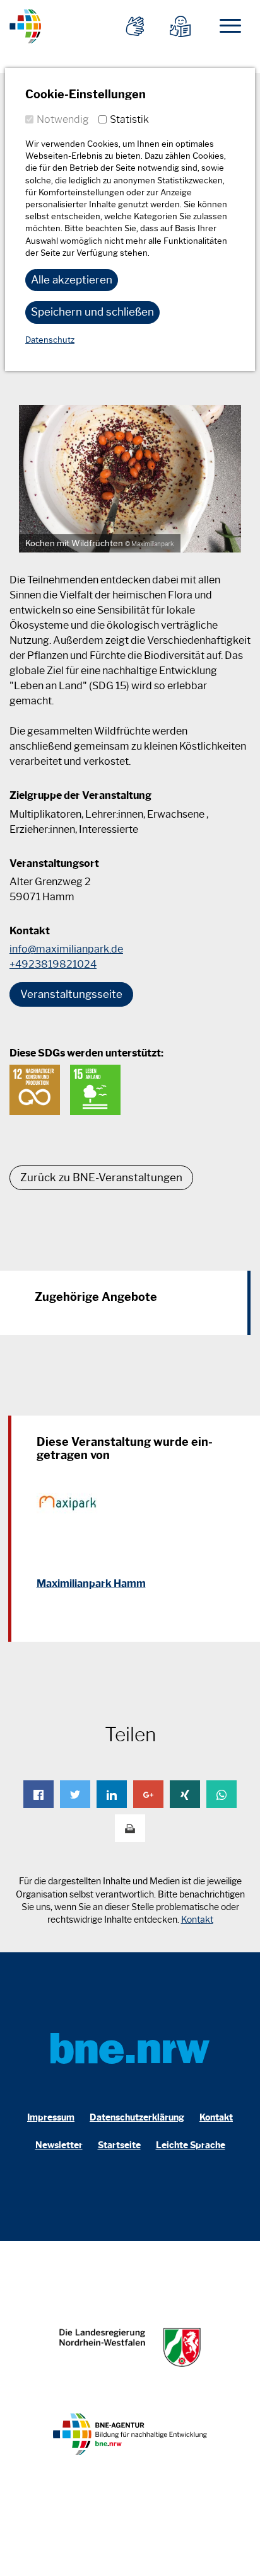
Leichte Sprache (191, 2145)
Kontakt (197, 1920)
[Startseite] (25, 24)
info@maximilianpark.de (66, 949)
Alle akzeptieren (72, 280)
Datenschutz (50, 340)
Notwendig (63, 119)
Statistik (129, 119)
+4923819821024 (53, 964)
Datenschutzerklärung (137, 2118)
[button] (38, 1794)
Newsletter (59, 2145)
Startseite (119, 2145)
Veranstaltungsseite (71, 994)
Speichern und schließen (92, 312)
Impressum (51, 2118)
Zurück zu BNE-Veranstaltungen (101, 1177)
